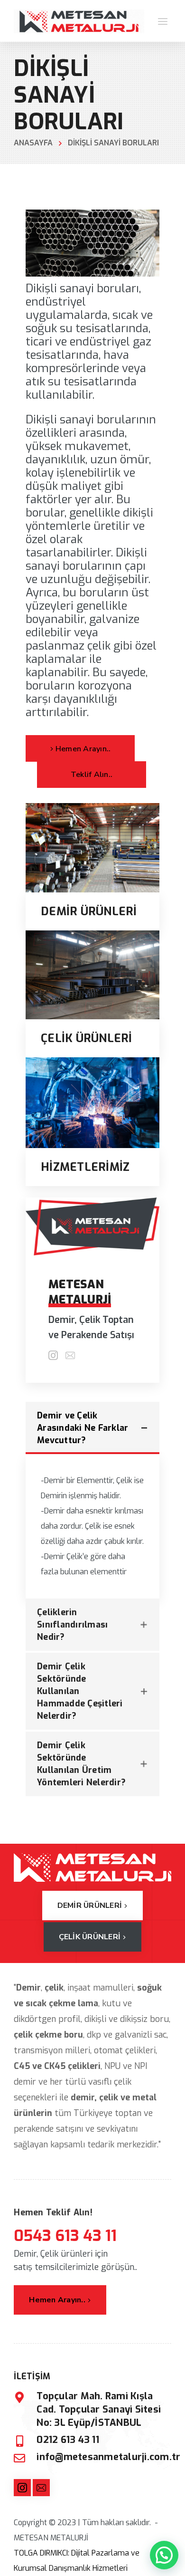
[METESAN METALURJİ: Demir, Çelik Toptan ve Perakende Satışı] (79, 21)
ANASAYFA (33, 143)
